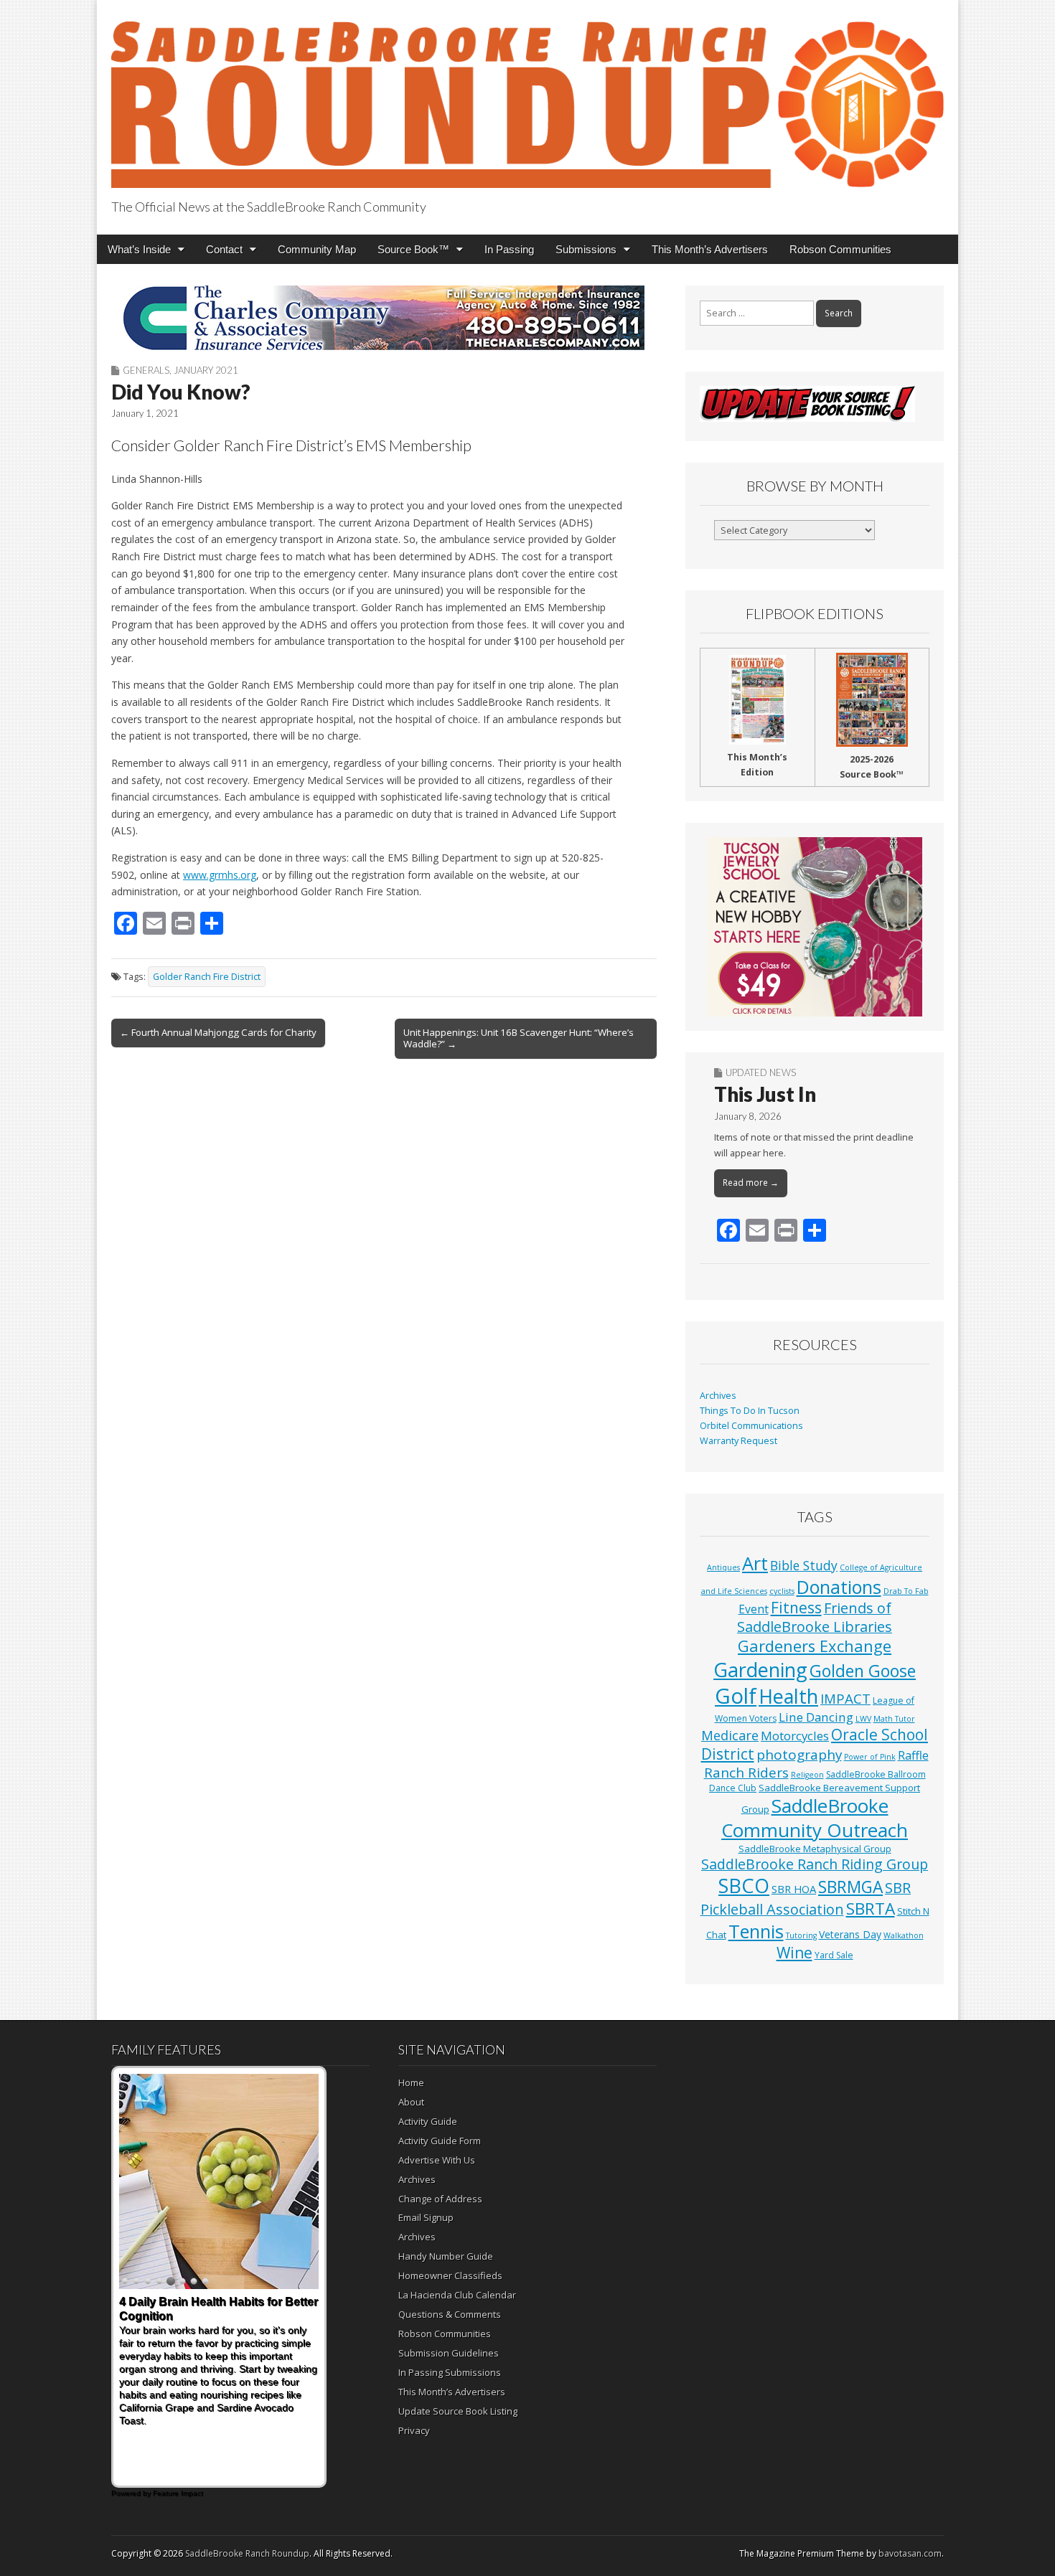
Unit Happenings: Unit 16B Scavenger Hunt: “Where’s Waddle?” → (519, 1038)
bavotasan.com (910, 2553)
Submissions (586, 249)
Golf (736, 1696)
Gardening (760, 1670)
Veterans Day (850, 1934)
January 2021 (206, 370)
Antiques (723, 1567)
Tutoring (801, 1935)
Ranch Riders (746, 1773)
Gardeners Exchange (815, 1646)
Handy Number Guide (446, 2256)
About (411, 2102)
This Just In (765, 1094)
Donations (839, 1587)
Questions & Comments (450, 2314)
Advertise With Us (437, 2160)
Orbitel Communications (751, 1426)
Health (788, 1696)
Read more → (751, 1183)
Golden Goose (863, 1671)
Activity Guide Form (440, 2141)
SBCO (744, 1886)
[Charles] (384, 318)
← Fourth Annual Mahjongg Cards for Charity (218, 1032)
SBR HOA (794, 1889)
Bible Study (804, 1565)
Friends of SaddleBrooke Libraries (815, 1617)
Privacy (414, 2430)
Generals (146, 370)
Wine (794, 1953)
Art (755, 1563)
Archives (718, 1396)
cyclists (782, 1591)
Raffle (913, 1755)
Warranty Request (738, 1441)
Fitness (796, 1608)
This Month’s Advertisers (710, 249)
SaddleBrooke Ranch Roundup (247, 2553)
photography (799, 1755)
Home (411, 2082)
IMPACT (845, 1698)
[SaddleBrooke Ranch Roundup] (527, 96)
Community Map (317, 249)
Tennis (756, 1931)
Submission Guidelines (449, 2353)
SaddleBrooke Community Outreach (815, 1818)
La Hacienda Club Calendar (457, 2295)
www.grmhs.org (220, 875)
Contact (224, 249)
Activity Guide (428, 2121)
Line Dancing (816, 1717)
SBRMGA (850, 1887)
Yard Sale (834, 1955)
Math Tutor (894, 1719)
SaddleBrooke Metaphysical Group (815, 1849)
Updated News (761, 1072)
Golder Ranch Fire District (207, 977)
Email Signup (426, 2217)
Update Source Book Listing (458, 2411)
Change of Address (440, 2199)
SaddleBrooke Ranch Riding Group (815, 1864)
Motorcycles (795, 1736)
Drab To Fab (906, 1591)
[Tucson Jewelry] (815, 927)
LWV (863, 1719)
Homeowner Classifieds (450, 2275)
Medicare (730, 1735)
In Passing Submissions (450, 2372)
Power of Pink (870, 1757)
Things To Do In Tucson (750, 1411)
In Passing (509, 249)
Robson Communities (840, 249)
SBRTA (871, 1909)
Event (754, 1609)
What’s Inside (139, 249)
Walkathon (904, 1935)
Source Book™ (413, 249)
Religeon (807, 1775)
